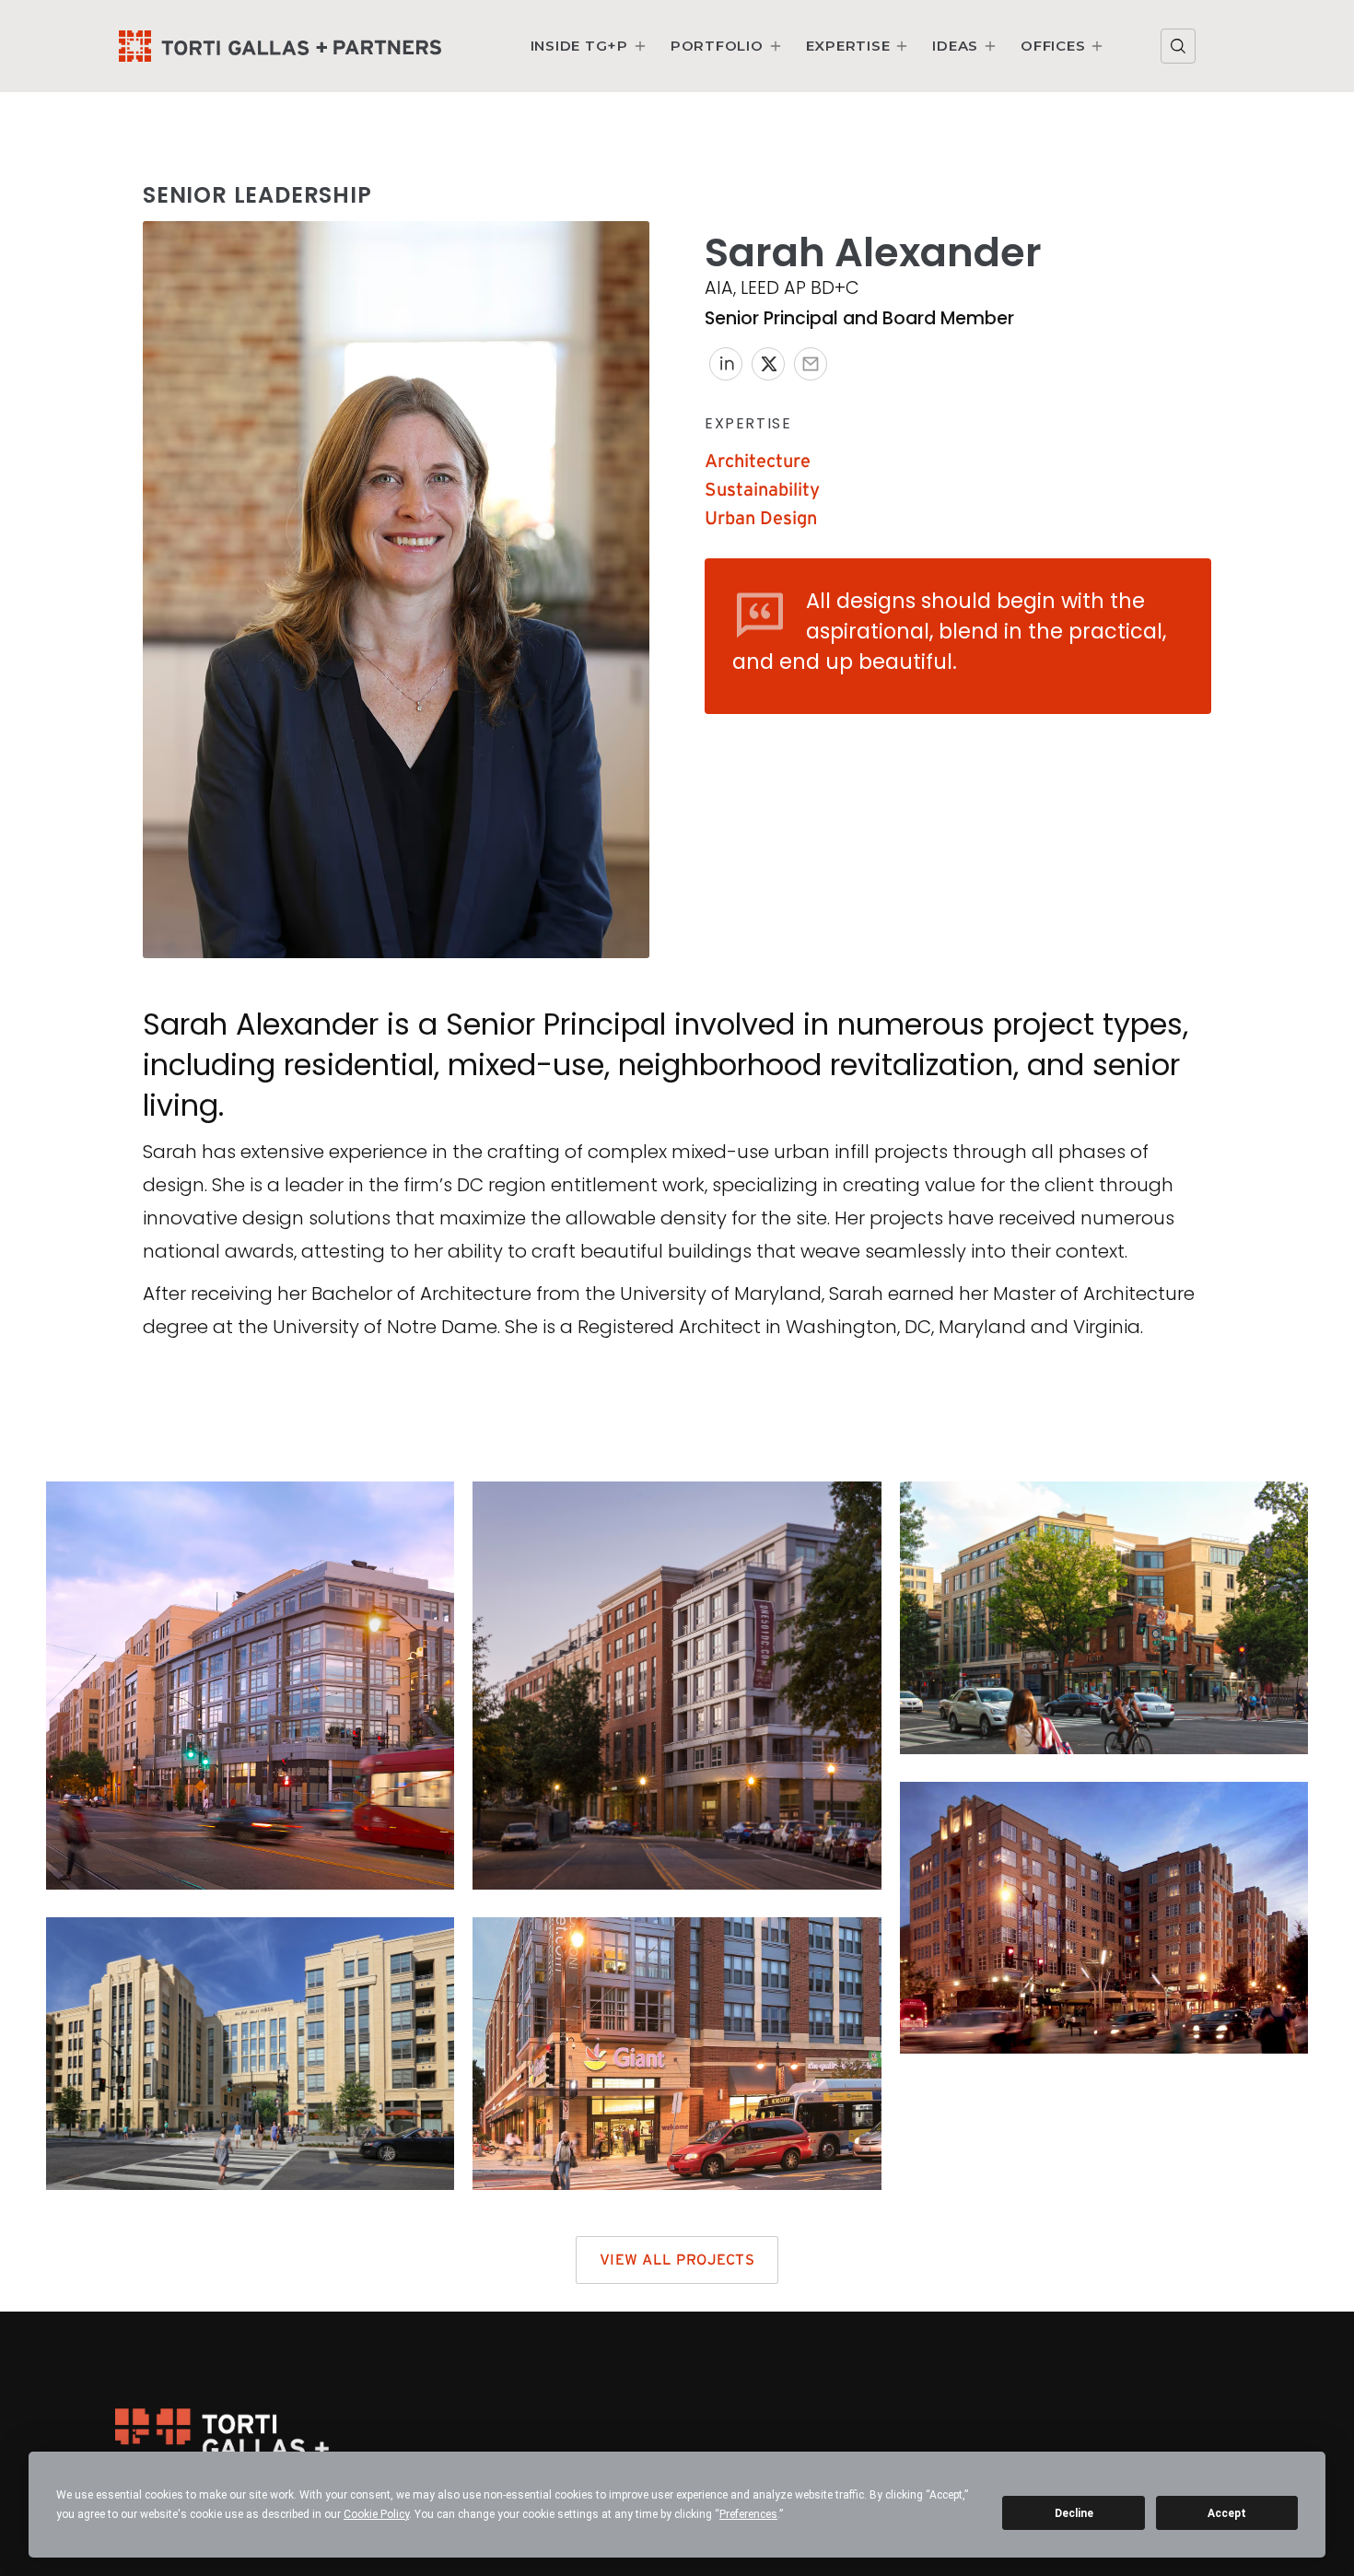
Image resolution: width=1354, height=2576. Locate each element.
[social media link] (726, 364)
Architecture (758, 462)
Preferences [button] (748, 2514)
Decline (1074, 2513)
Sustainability (762, 490)
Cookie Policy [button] (376, 2514)
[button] (589, 46)
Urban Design (761, 519)
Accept (1227, 2513)
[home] (280, 47)
